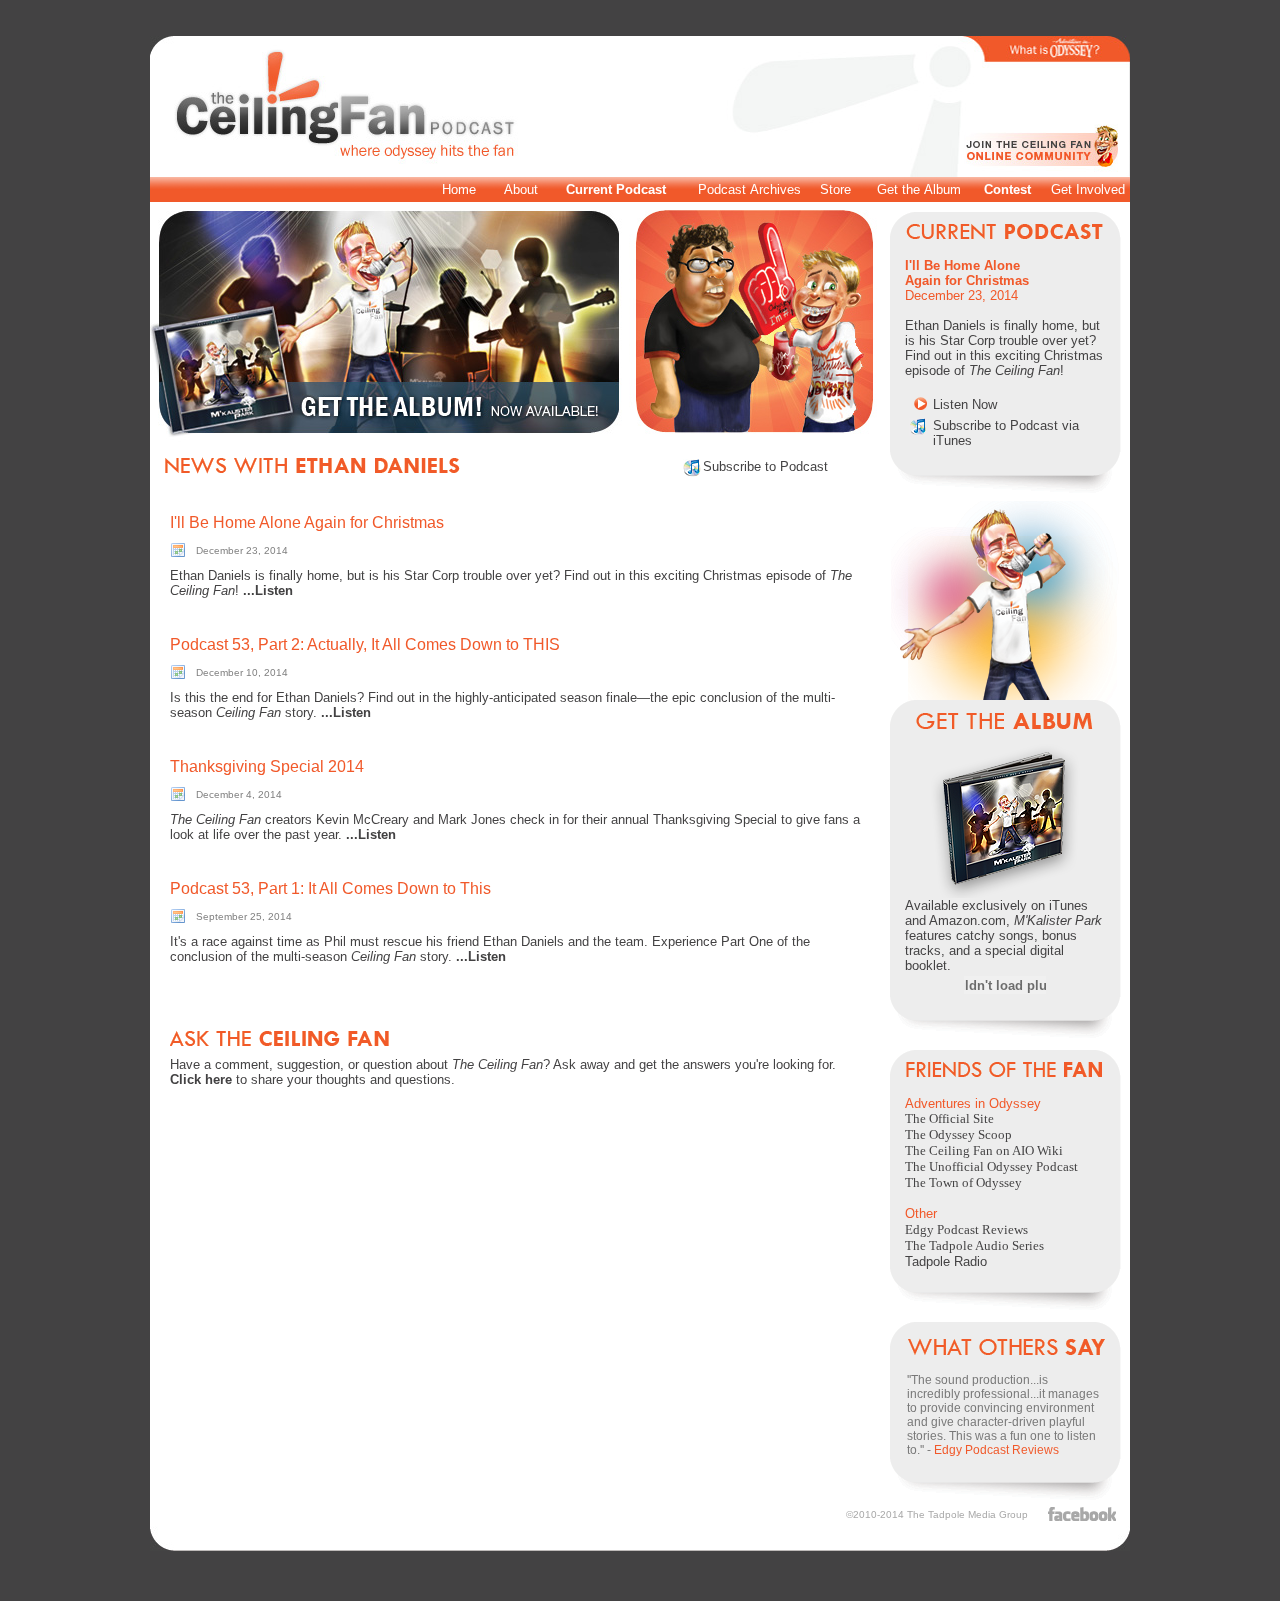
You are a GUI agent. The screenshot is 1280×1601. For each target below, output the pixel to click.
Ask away (581, 1064)
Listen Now (965, 404)
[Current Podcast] (1005, 234)
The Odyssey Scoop (958, 1134)
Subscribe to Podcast (765, 466)
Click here (201, 1079)
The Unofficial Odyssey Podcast (991, 1166)
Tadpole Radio (946, 1261)
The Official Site (949, 1118)
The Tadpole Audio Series (974, 1245)
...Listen (268, 590)
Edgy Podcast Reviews (966, 1229)
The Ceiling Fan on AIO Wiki (984, 1150)
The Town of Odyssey (963, 1182)
